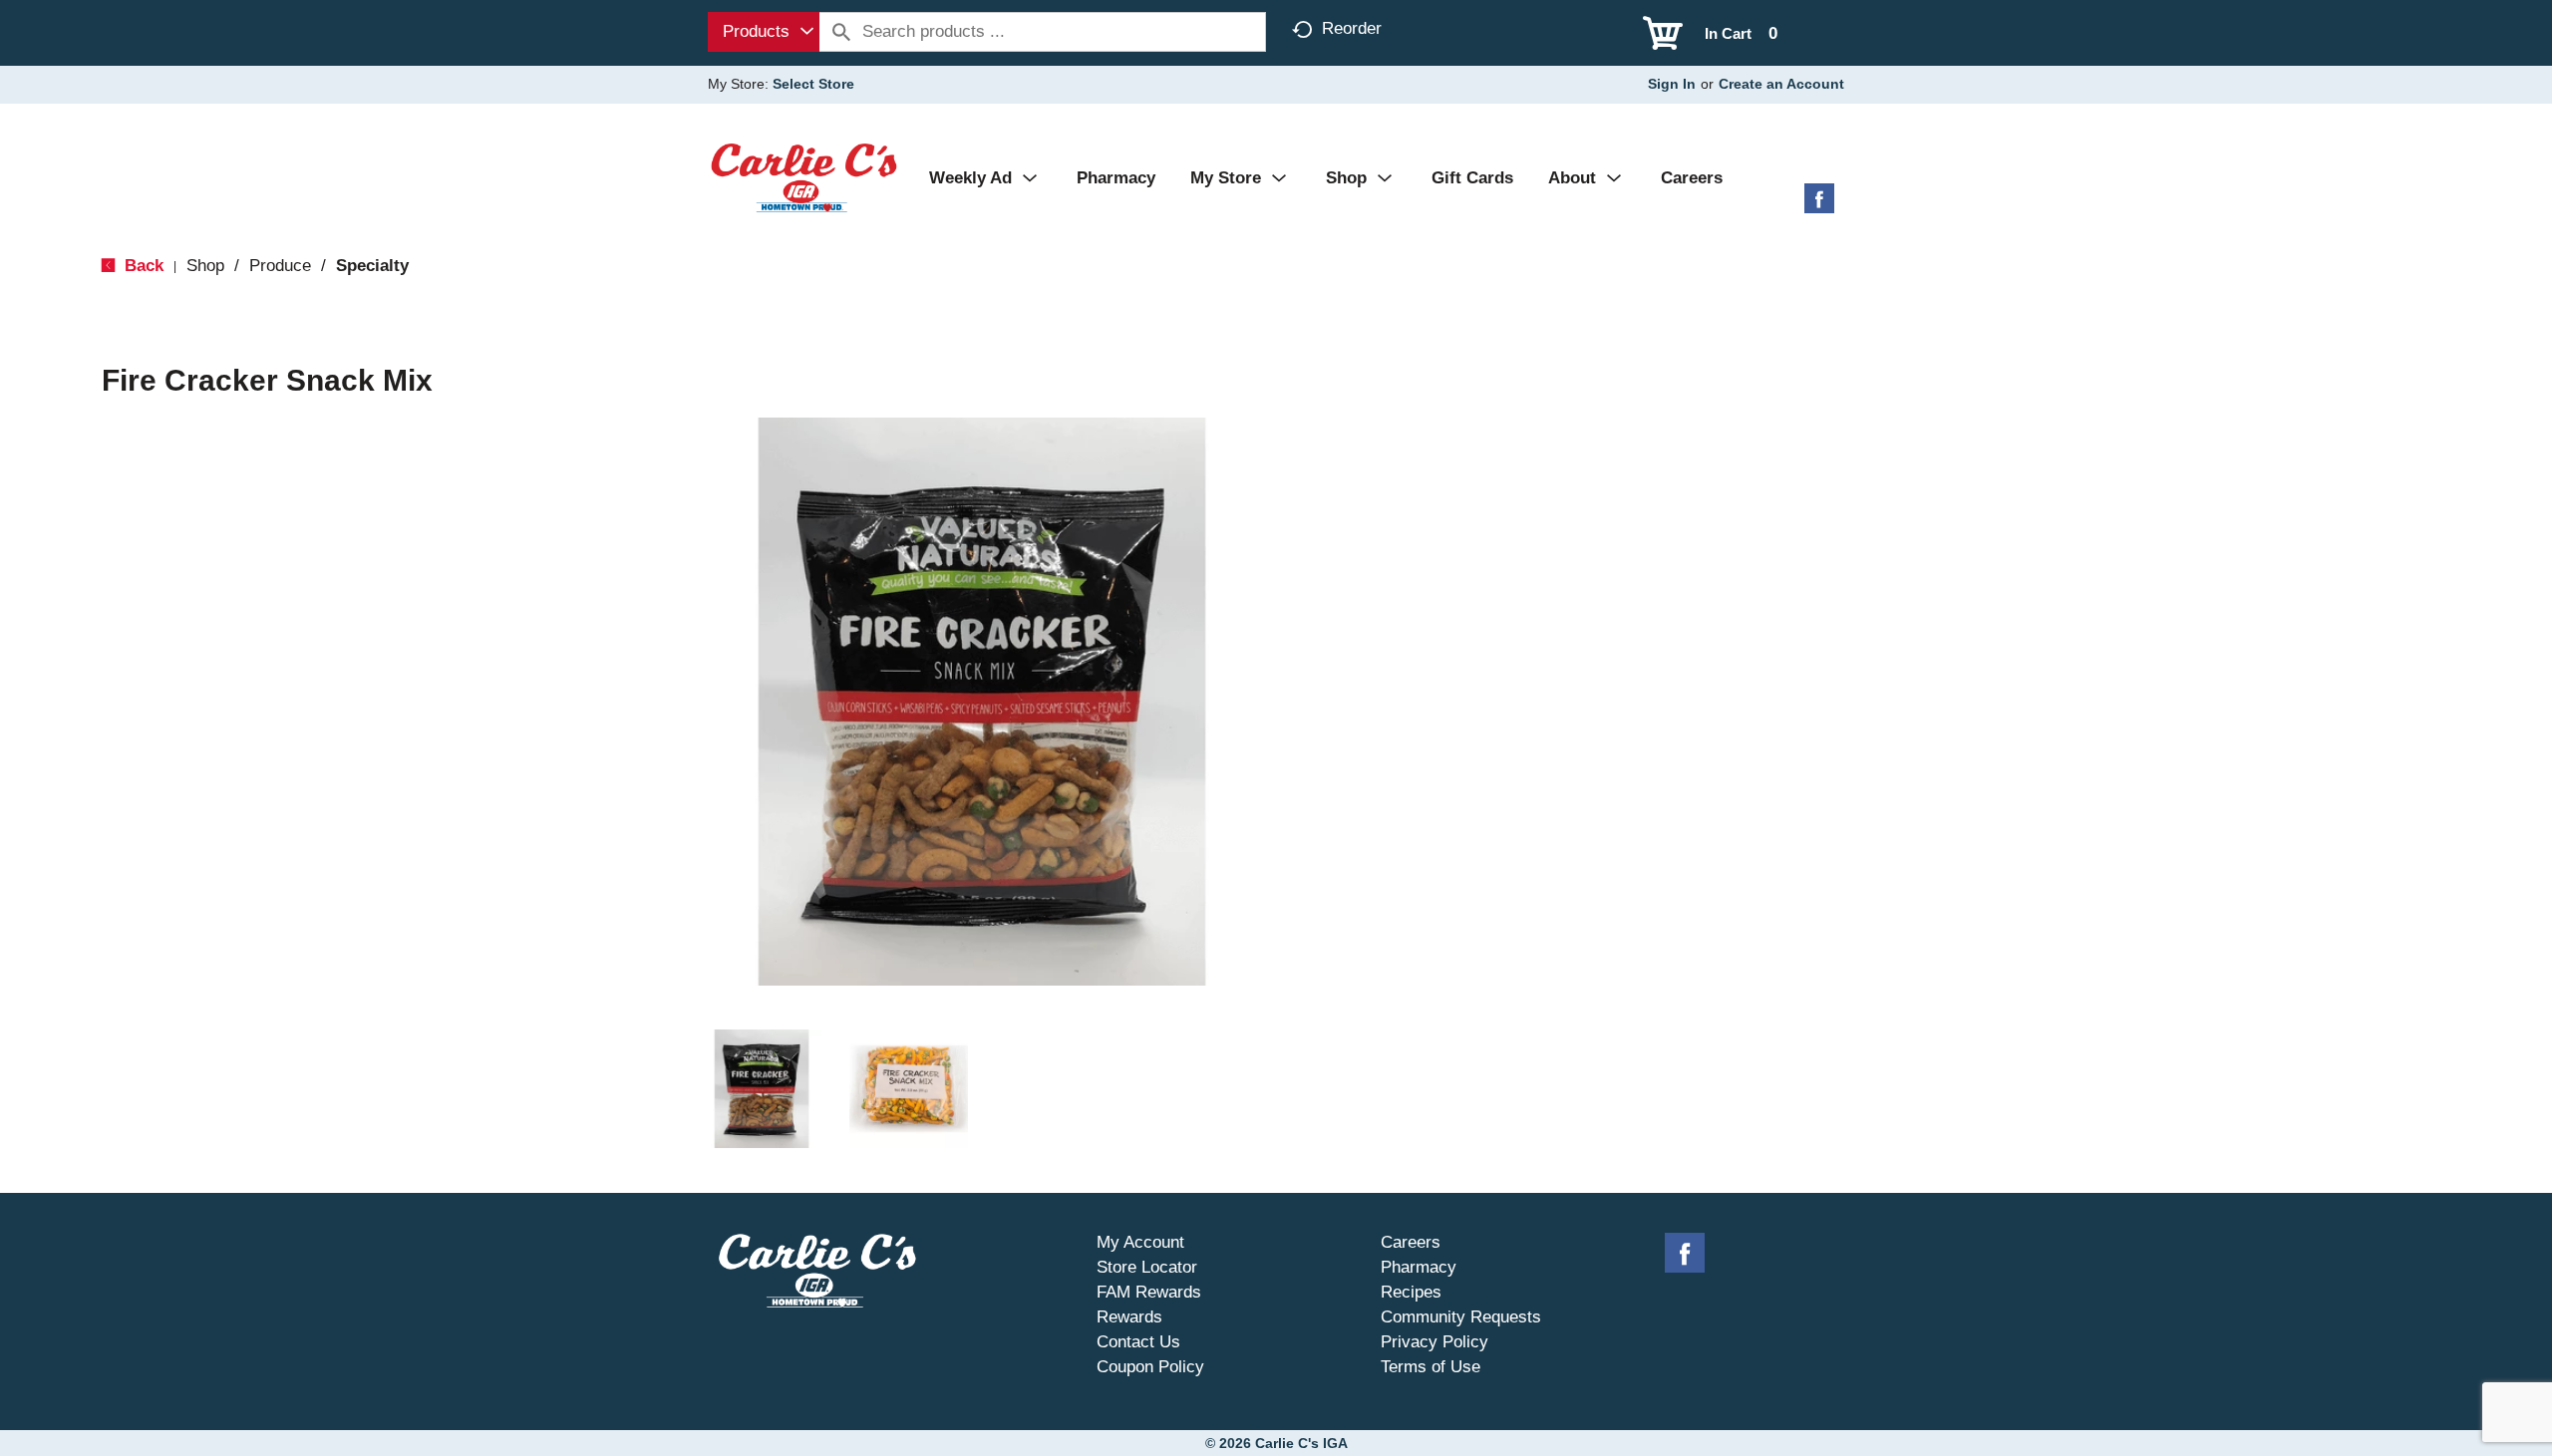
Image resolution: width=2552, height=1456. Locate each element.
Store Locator (1147, 1267)
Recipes (1411, 1292)
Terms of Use (1431, 1367)
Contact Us (1138, 1342)
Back (142, 266)
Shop (205, 266)
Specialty (372, 266)
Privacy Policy (1435, 1342)
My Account (1140, 1242)
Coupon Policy (1150, 1367)
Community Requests (1461, 1317)
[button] (762, 1089)
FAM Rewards (1149, 1292)
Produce (280, 266)
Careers (1411, 1242)
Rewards (1129, 1317)
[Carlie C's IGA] (804, 177)
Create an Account (1781, 84)
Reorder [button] (1352, 28)
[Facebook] (1819, 206)
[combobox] (764, 32)
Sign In (1672, 84)
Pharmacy (1419, 1267)
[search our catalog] (841, 32)
